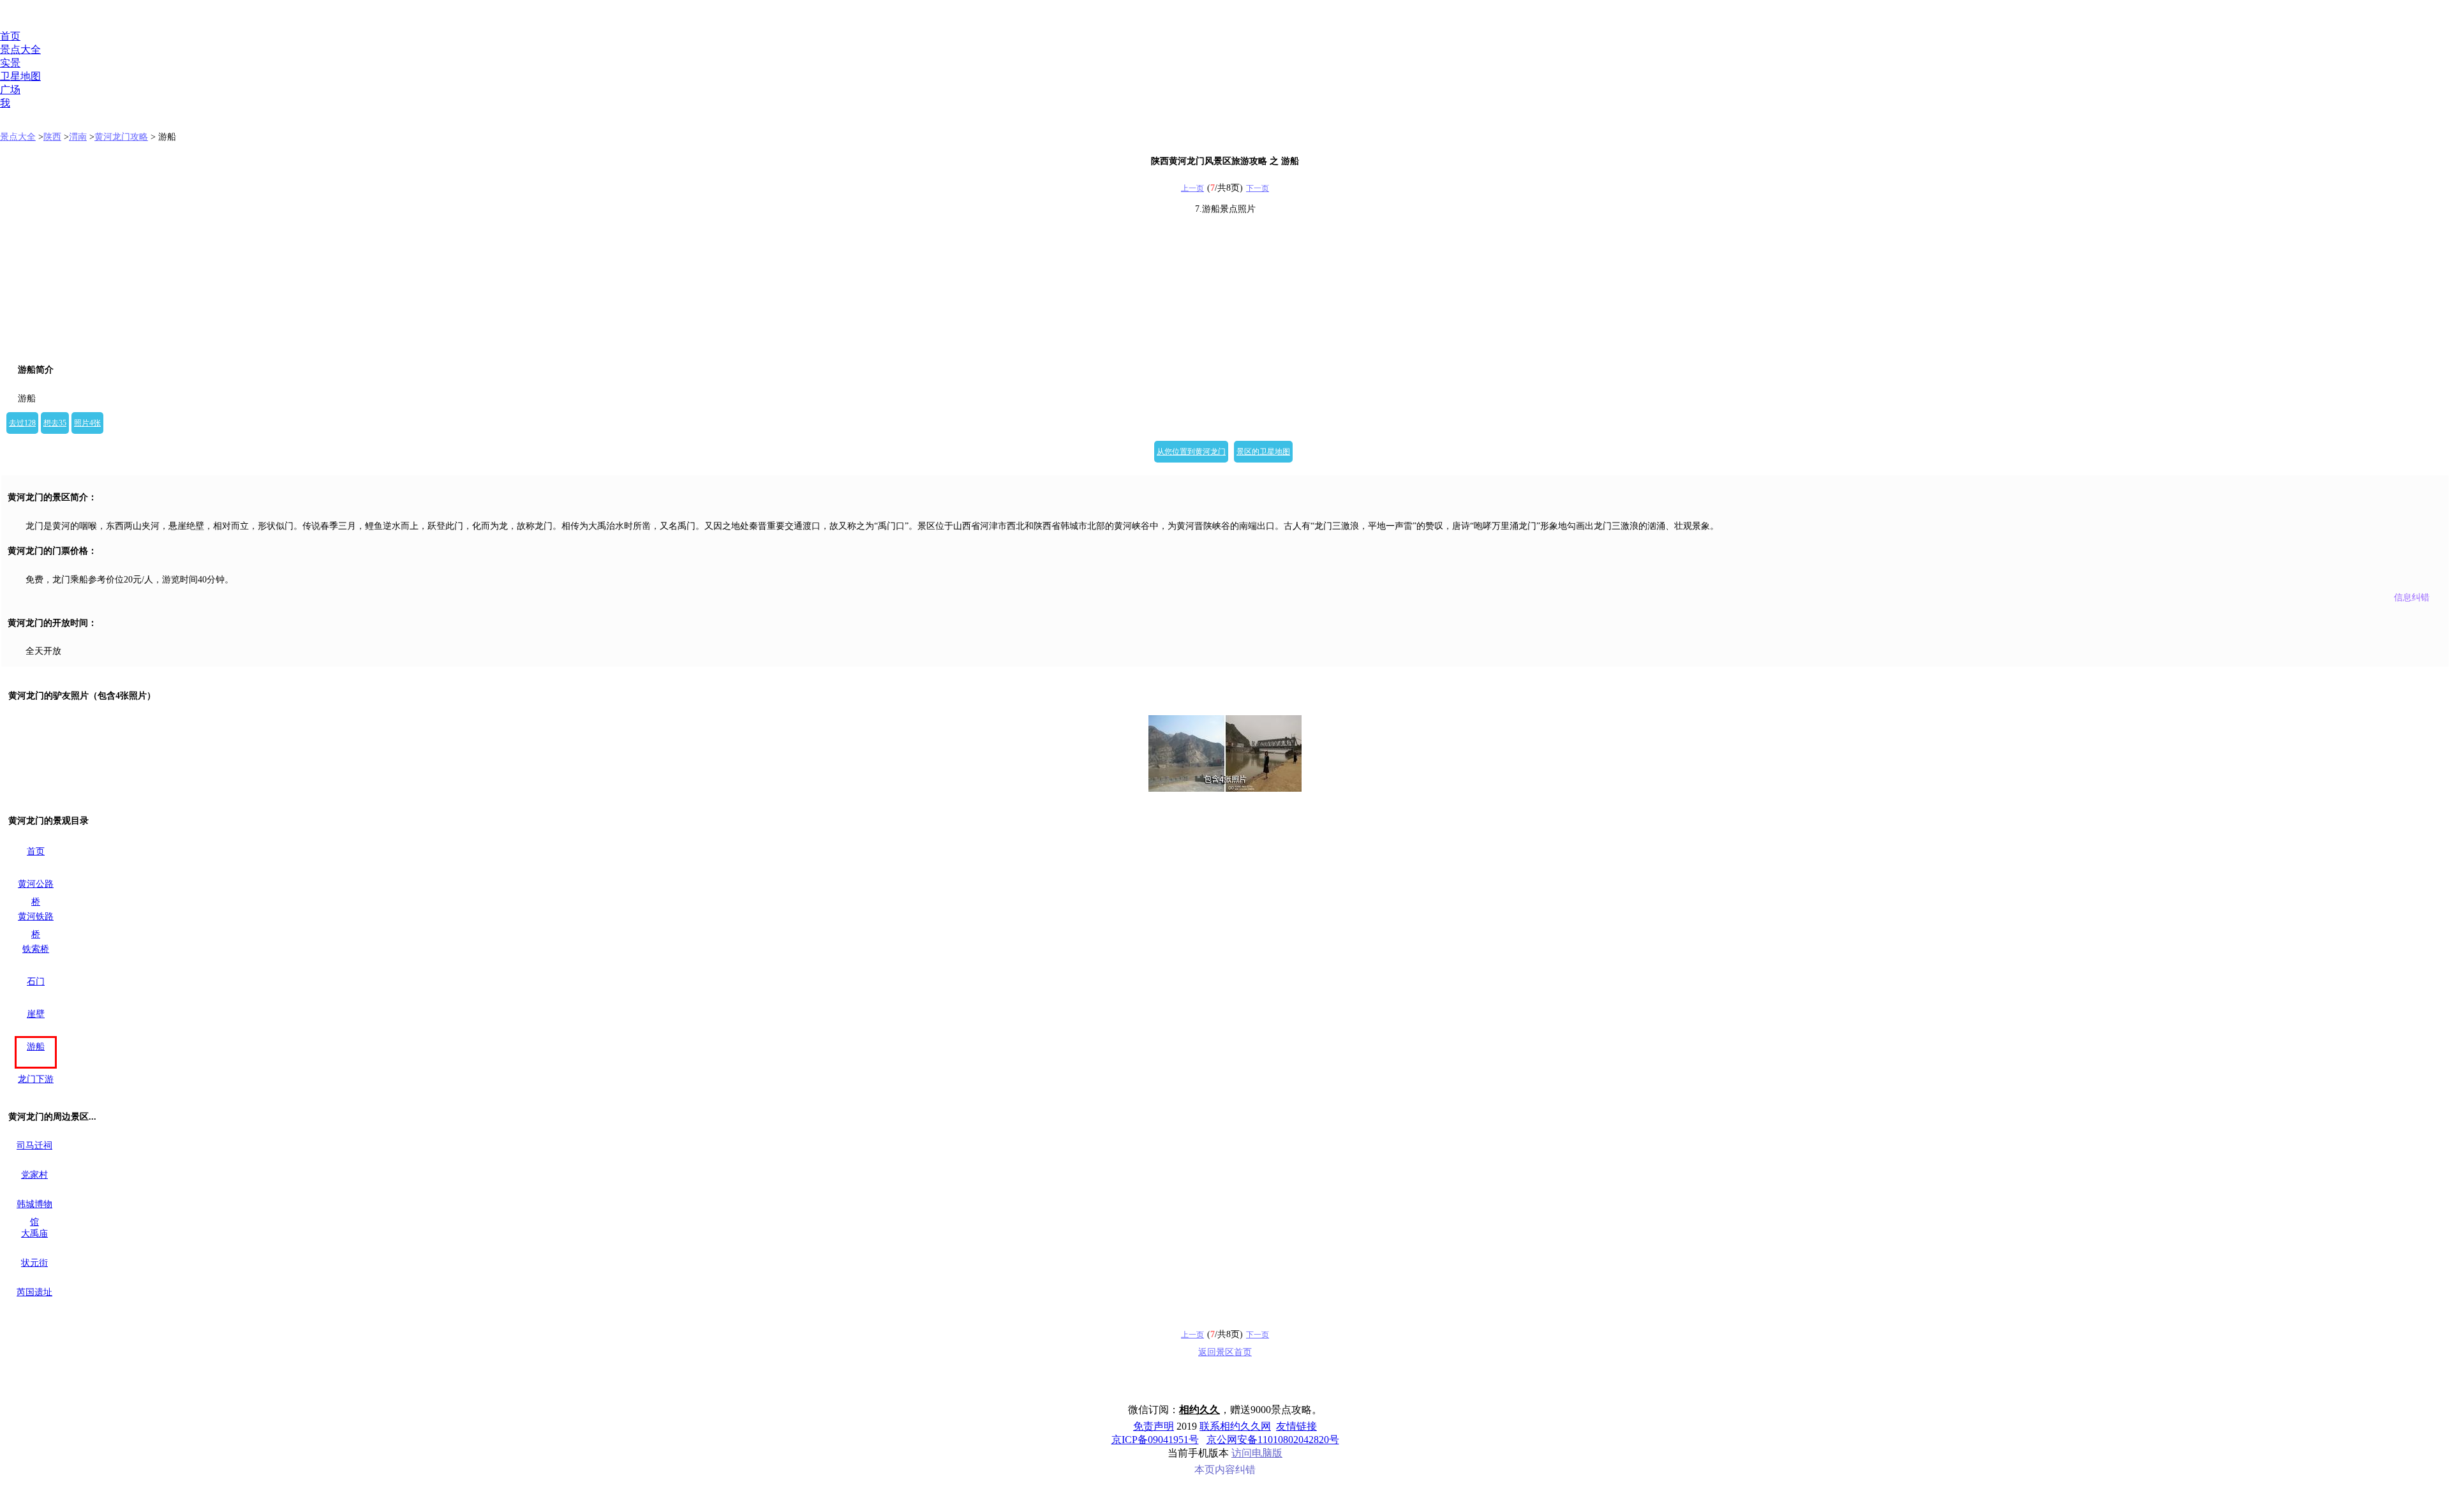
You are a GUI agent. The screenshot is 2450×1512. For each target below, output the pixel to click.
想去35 (55, 423)
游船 (36, 1047)
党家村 (34, 1175)
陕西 (52, 137)
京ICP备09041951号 (1155, 1440)
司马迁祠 (34, 1145)
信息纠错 (2412, 597)
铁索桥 (36, 949)
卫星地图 (20, 76)
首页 (10, 36)
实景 (10, 63)
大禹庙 (34, 1234)
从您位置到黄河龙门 (1191, 452)
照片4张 (87, 423)
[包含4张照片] (1225, 753)
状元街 (34, 1263)
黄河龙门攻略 (121, 137)
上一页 (1192, 188)
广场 (10, 90)
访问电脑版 (1257, 1453)
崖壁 (36, 1014)
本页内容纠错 (1225, 1470)
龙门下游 (36, 1079)
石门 (36, 982)
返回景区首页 (1225, 1352)
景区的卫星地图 (1263, 452)
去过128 (22, 423)
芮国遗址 (34, 1292)
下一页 (1258, 188)
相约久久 (1199, 1410)
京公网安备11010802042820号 (1273, 1440)
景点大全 (20, 49)
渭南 (78, 137)
